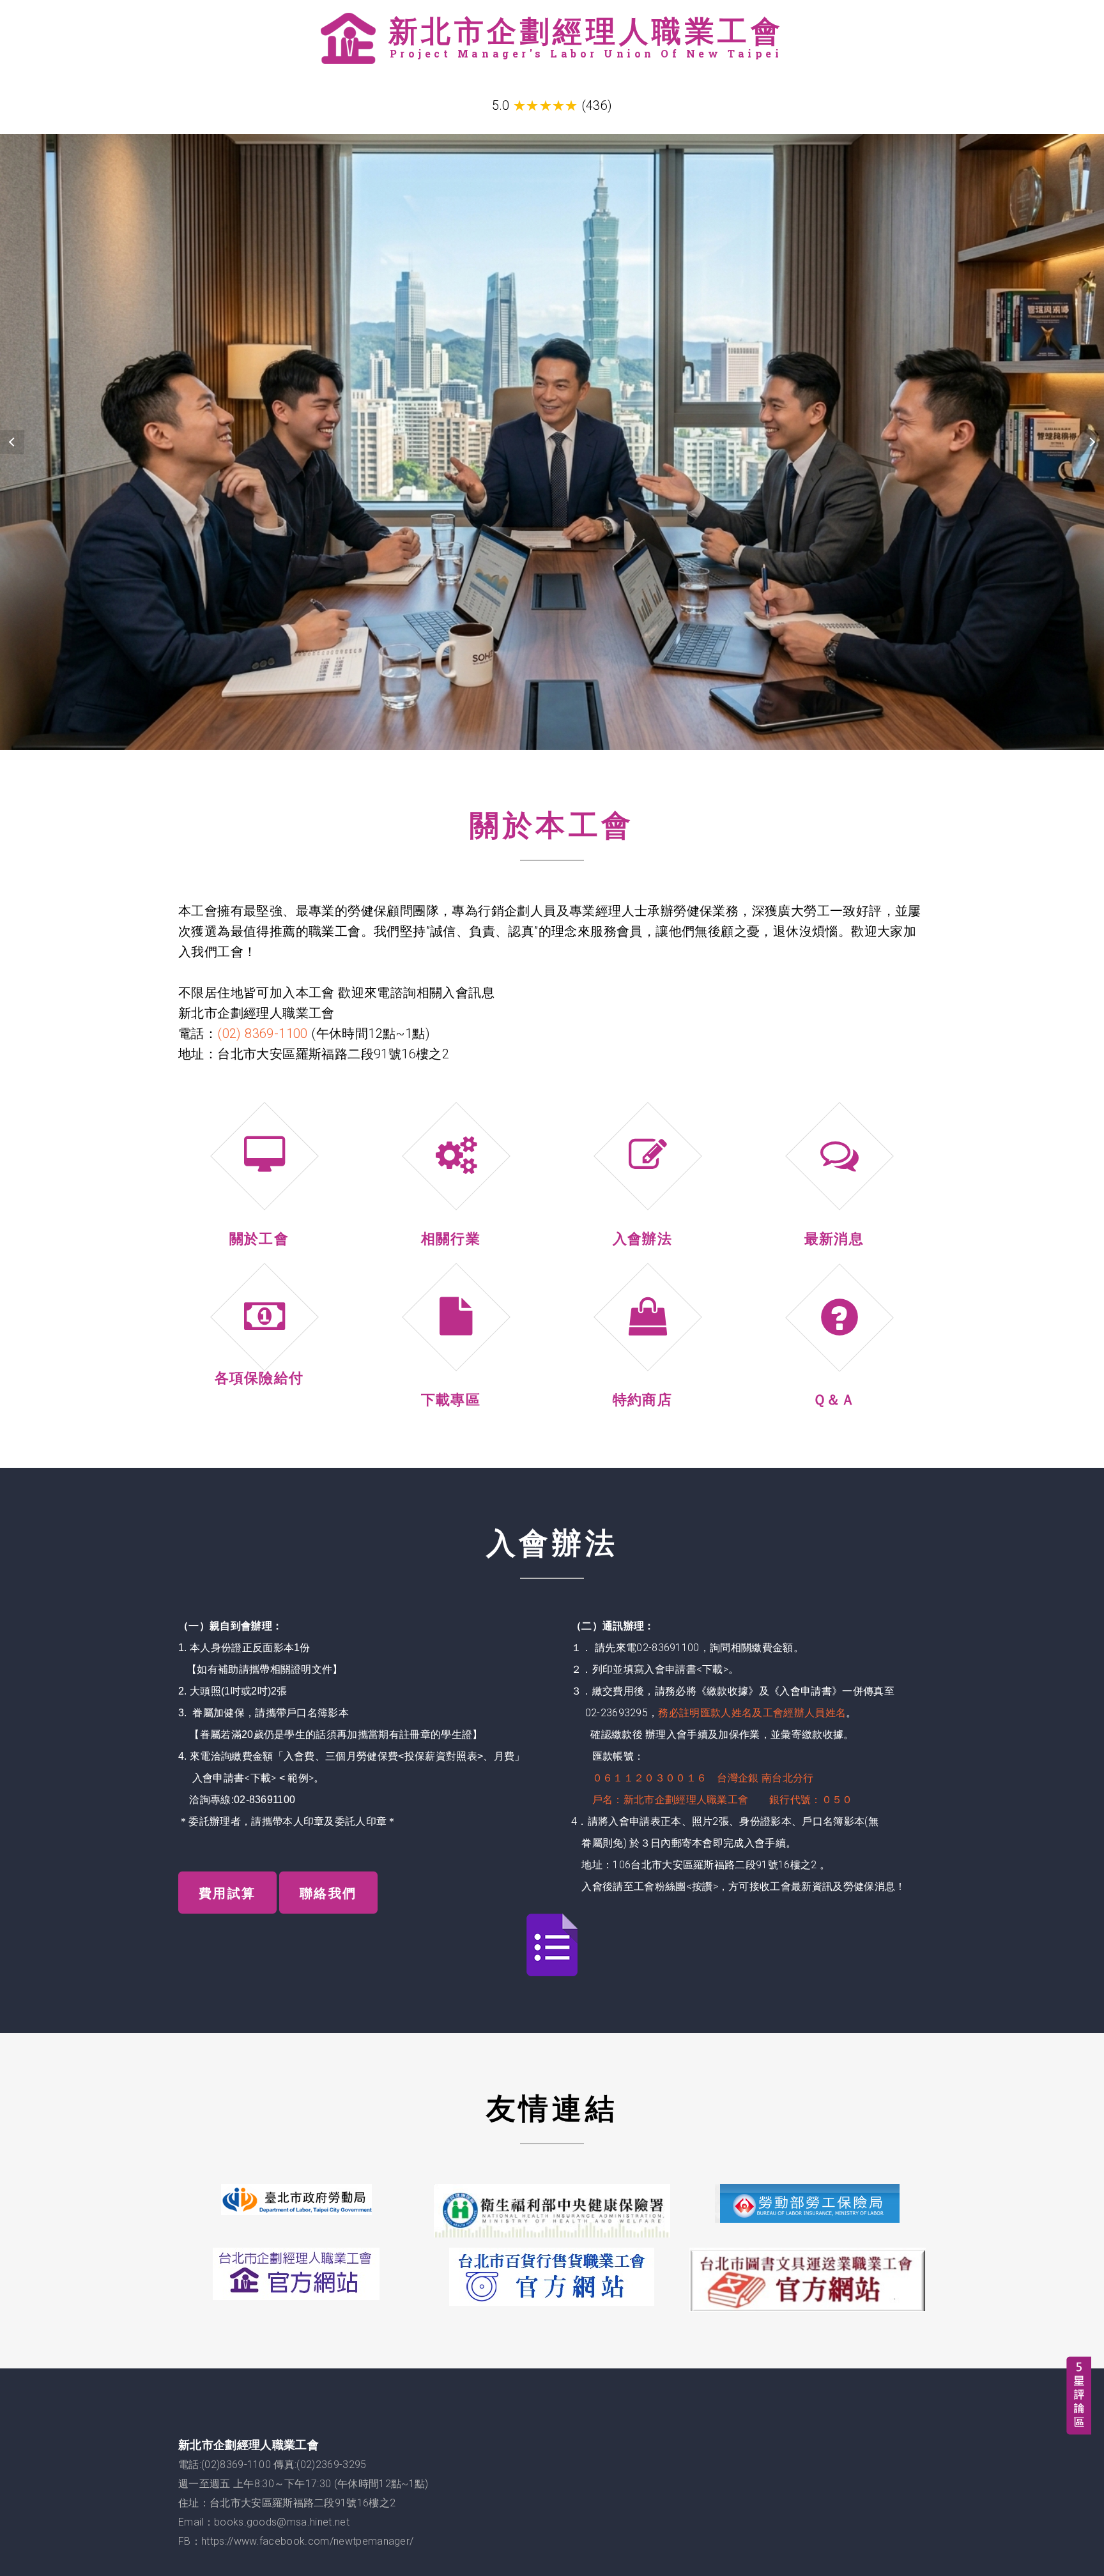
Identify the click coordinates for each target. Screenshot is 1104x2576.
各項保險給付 (259, 1377)
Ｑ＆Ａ (834, 1399)
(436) (597, 105)
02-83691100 (265, 1800)
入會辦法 (642, 1238)
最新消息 (834, 1238)
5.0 (501, 105)
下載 (261, 1778)
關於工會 (259, 1238)
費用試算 (227, 1893)
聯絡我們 (328, 1893)
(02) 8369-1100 (263, 1033)
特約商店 (642, 1399)
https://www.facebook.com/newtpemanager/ (307, 2541)
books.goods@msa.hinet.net (282, 2522)
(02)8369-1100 (236, 2465)
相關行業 (451, 1238)
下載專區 (451, 1399)
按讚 (702, 1886)
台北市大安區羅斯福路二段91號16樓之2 (303, 2503)
